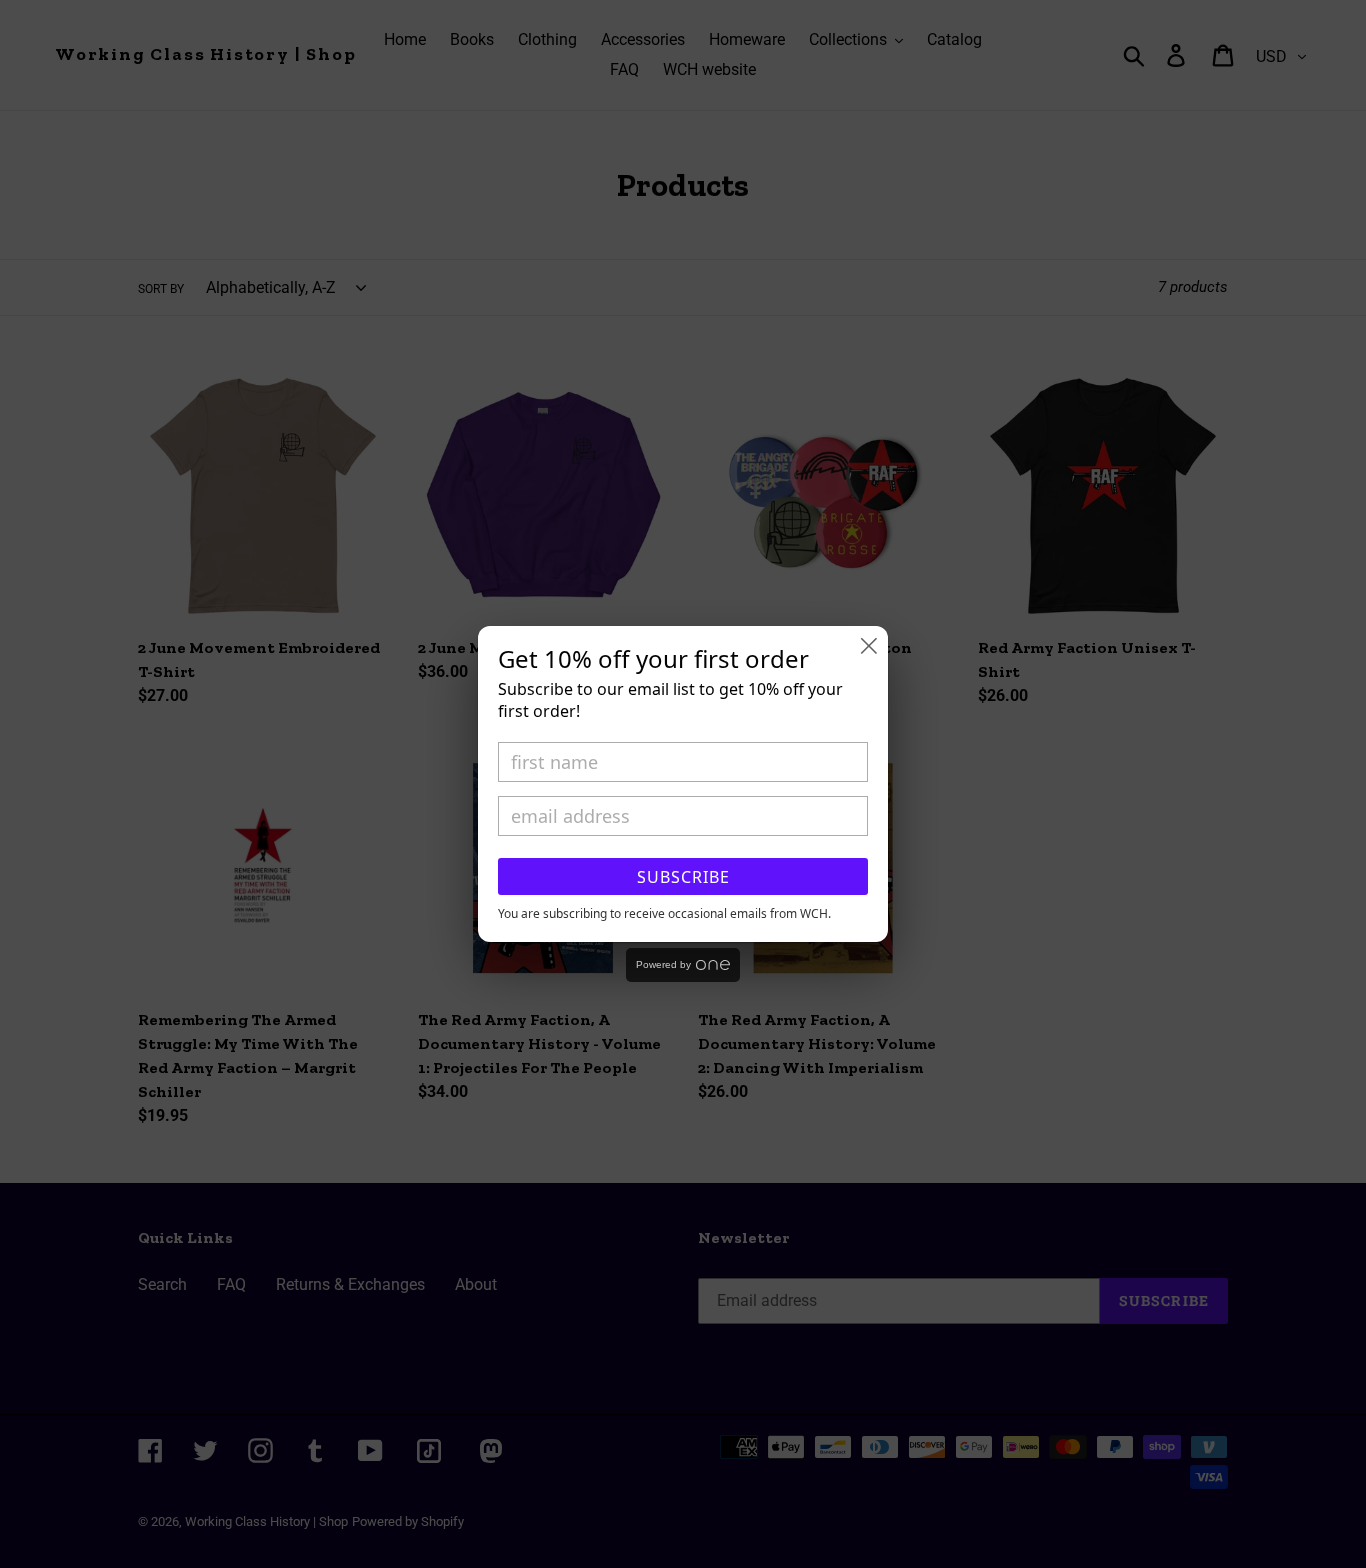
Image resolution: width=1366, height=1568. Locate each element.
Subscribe (683, 877)
